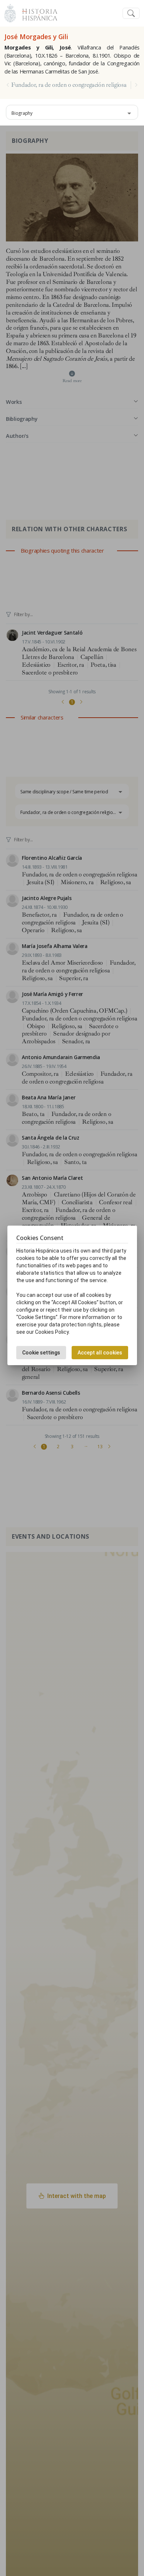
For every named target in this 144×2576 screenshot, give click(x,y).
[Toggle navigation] (131, 13)
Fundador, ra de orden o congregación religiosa (69, 85)
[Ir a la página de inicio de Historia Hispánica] (37, 12)
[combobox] (72, 112)
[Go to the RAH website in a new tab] (10, 12)
